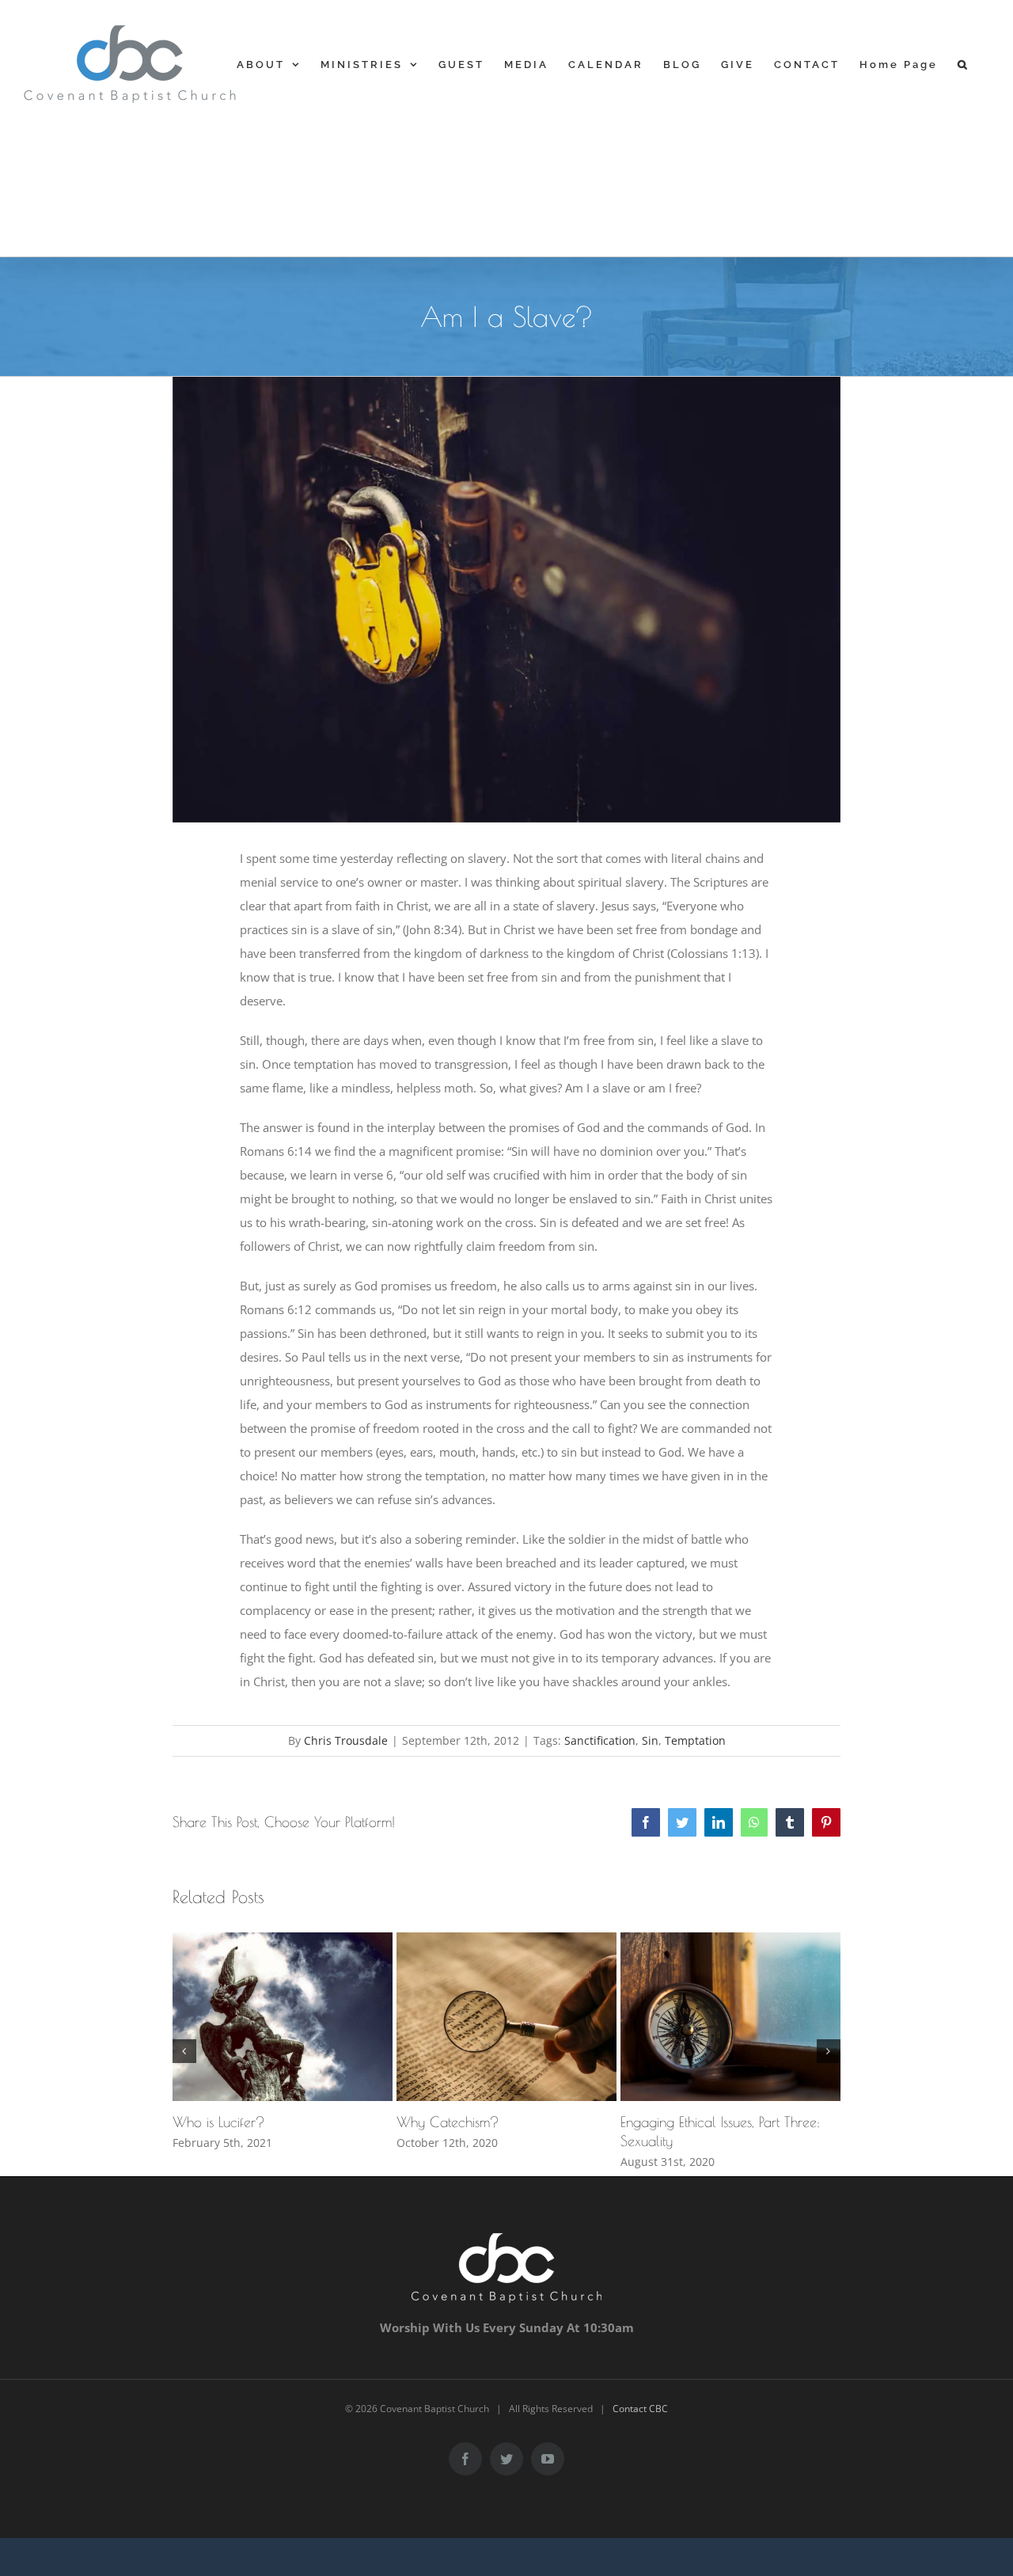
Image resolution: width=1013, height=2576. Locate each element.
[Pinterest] (826, 1822)
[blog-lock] (507, 600)
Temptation (695, 1740)
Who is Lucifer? (219, 2122)
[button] (964, 64)
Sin (650, 1740)
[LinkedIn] (719, 1822)
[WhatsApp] (754, 1822)
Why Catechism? (448, 2122)
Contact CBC (640, 2409)
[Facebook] (646, 1822)
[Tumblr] (790, 1822)
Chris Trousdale (346, 1740)
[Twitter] (682, 1822)
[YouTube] (548, 2459)
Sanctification (600, 1740)
